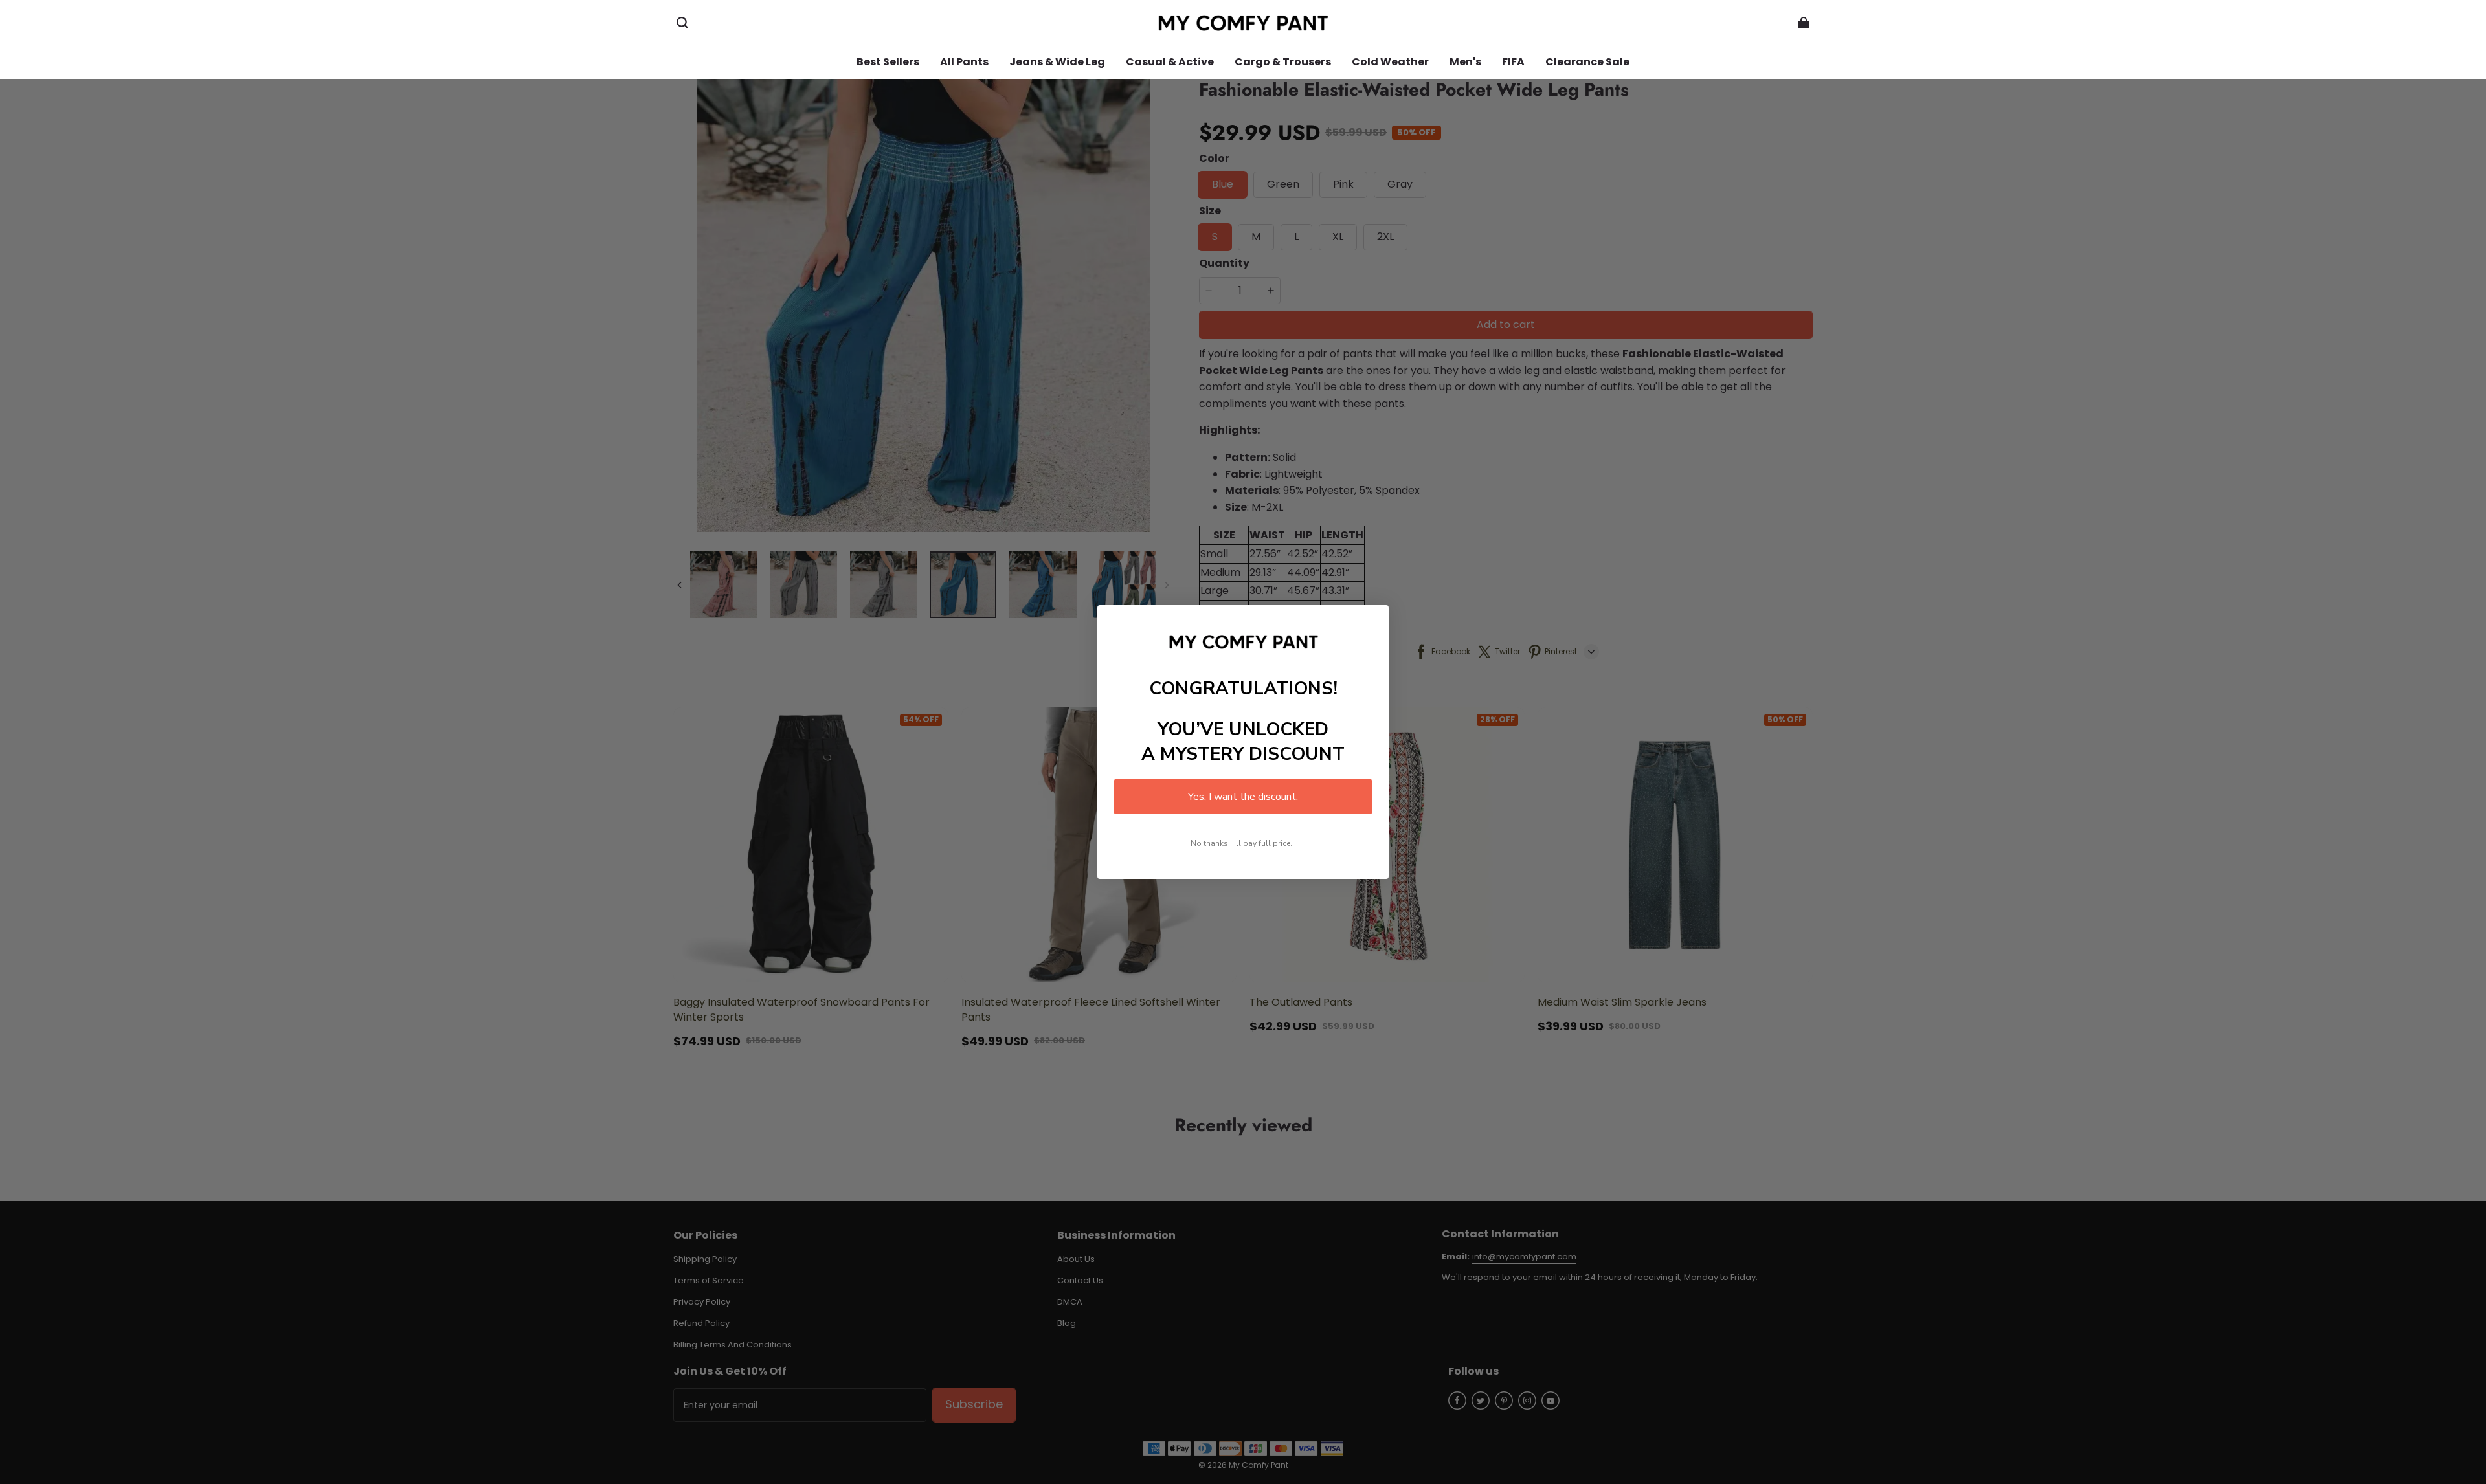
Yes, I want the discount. (1243, 797)
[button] (682, 23)
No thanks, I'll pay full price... (1243, 843)
